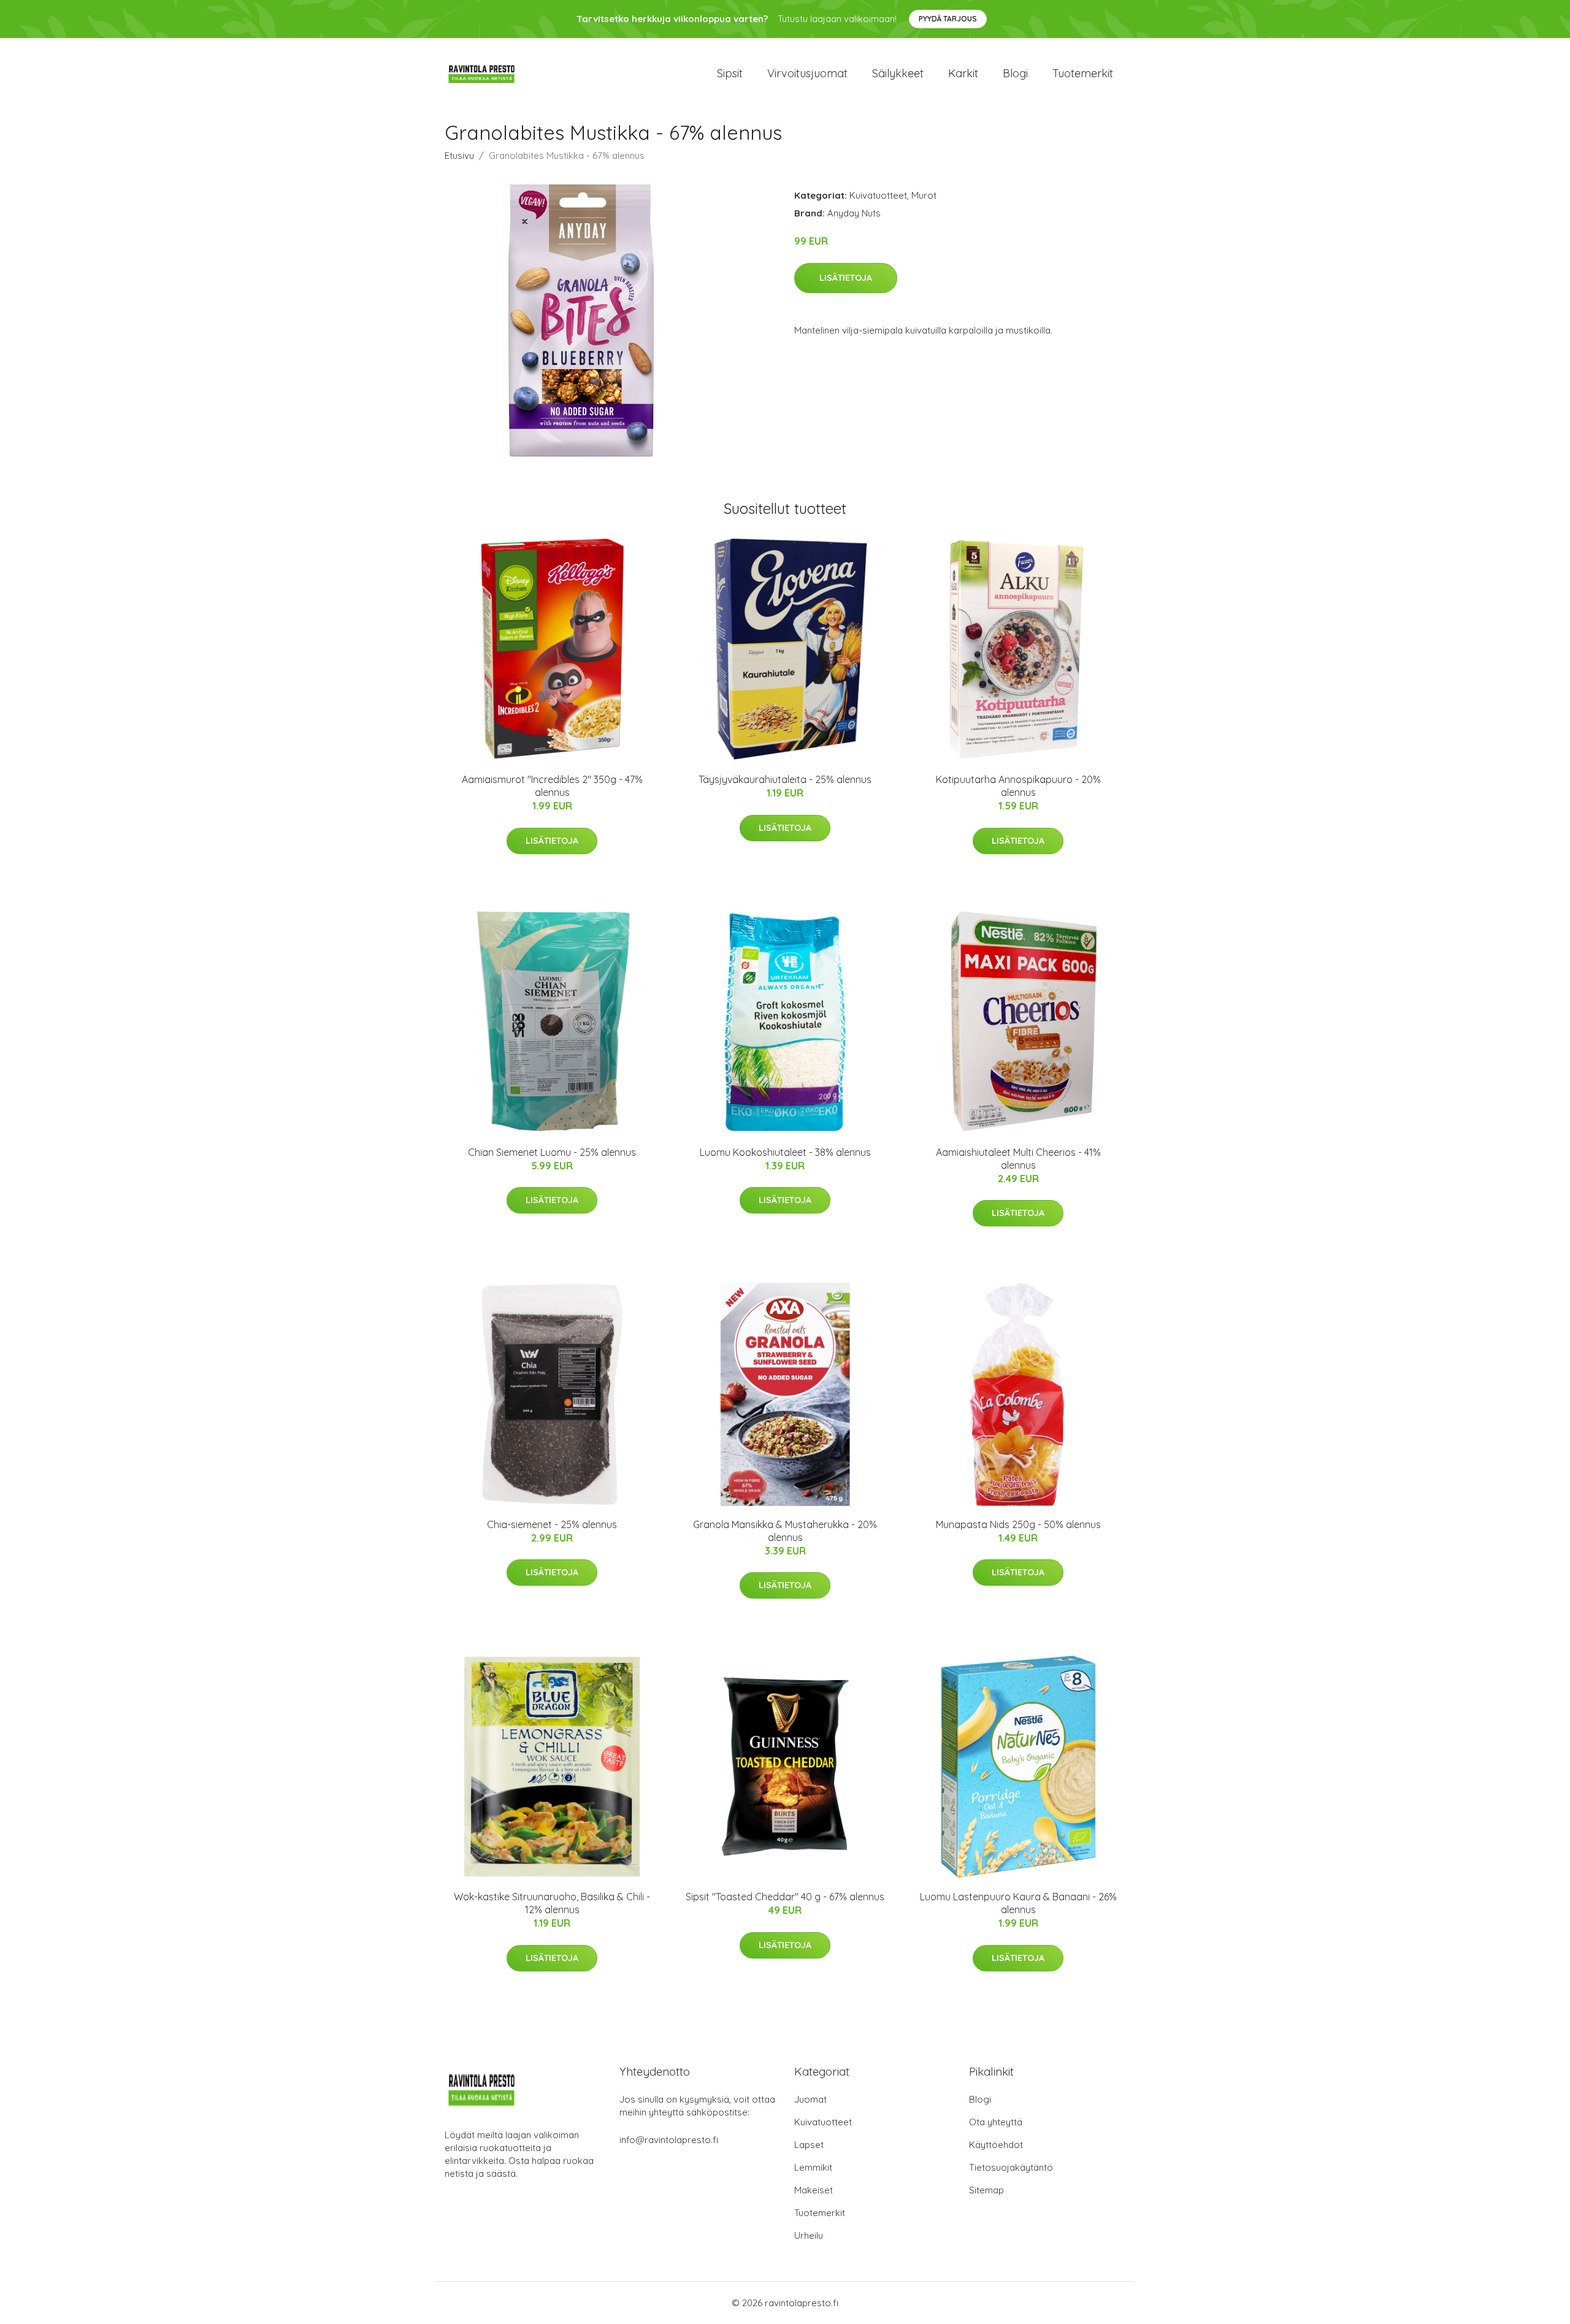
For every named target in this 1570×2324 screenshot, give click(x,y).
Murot (924, 195)
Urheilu (809, 2235)
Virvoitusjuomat (807, 73)
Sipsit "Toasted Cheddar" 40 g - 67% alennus (785, 1897)
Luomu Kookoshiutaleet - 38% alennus (785, 1152)
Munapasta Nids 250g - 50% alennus (1018, 1524)
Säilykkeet (898, 73)
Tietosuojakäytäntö (1011, 2167)
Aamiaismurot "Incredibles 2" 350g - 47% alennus (552, 786)
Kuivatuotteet (878, 195)
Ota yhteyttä (996, 2122)
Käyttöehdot (996, 2145)
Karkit (963, 73)
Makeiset (814, 2190)
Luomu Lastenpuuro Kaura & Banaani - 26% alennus (1018, 1903)
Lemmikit (813, 2167)
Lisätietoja (846, 278)
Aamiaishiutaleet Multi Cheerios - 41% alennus (1018, 1159)
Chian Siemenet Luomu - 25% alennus (552, 1152)
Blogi (1015, 73)
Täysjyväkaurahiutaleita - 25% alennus (785, 779)
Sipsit (730, 73)
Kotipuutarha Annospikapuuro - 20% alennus (1018, 786)
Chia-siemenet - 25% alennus (552, 1524)
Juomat (810, 2099)
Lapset (809, 2145)
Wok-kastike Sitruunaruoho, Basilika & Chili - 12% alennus (552, 1903)
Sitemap (986, 2190)
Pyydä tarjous (948, 19)
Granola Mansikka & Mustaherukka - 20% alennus (785, 1531)
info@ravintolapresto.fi (669, 2140)
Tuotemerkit (1083, 73)
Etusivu (459, 155)
